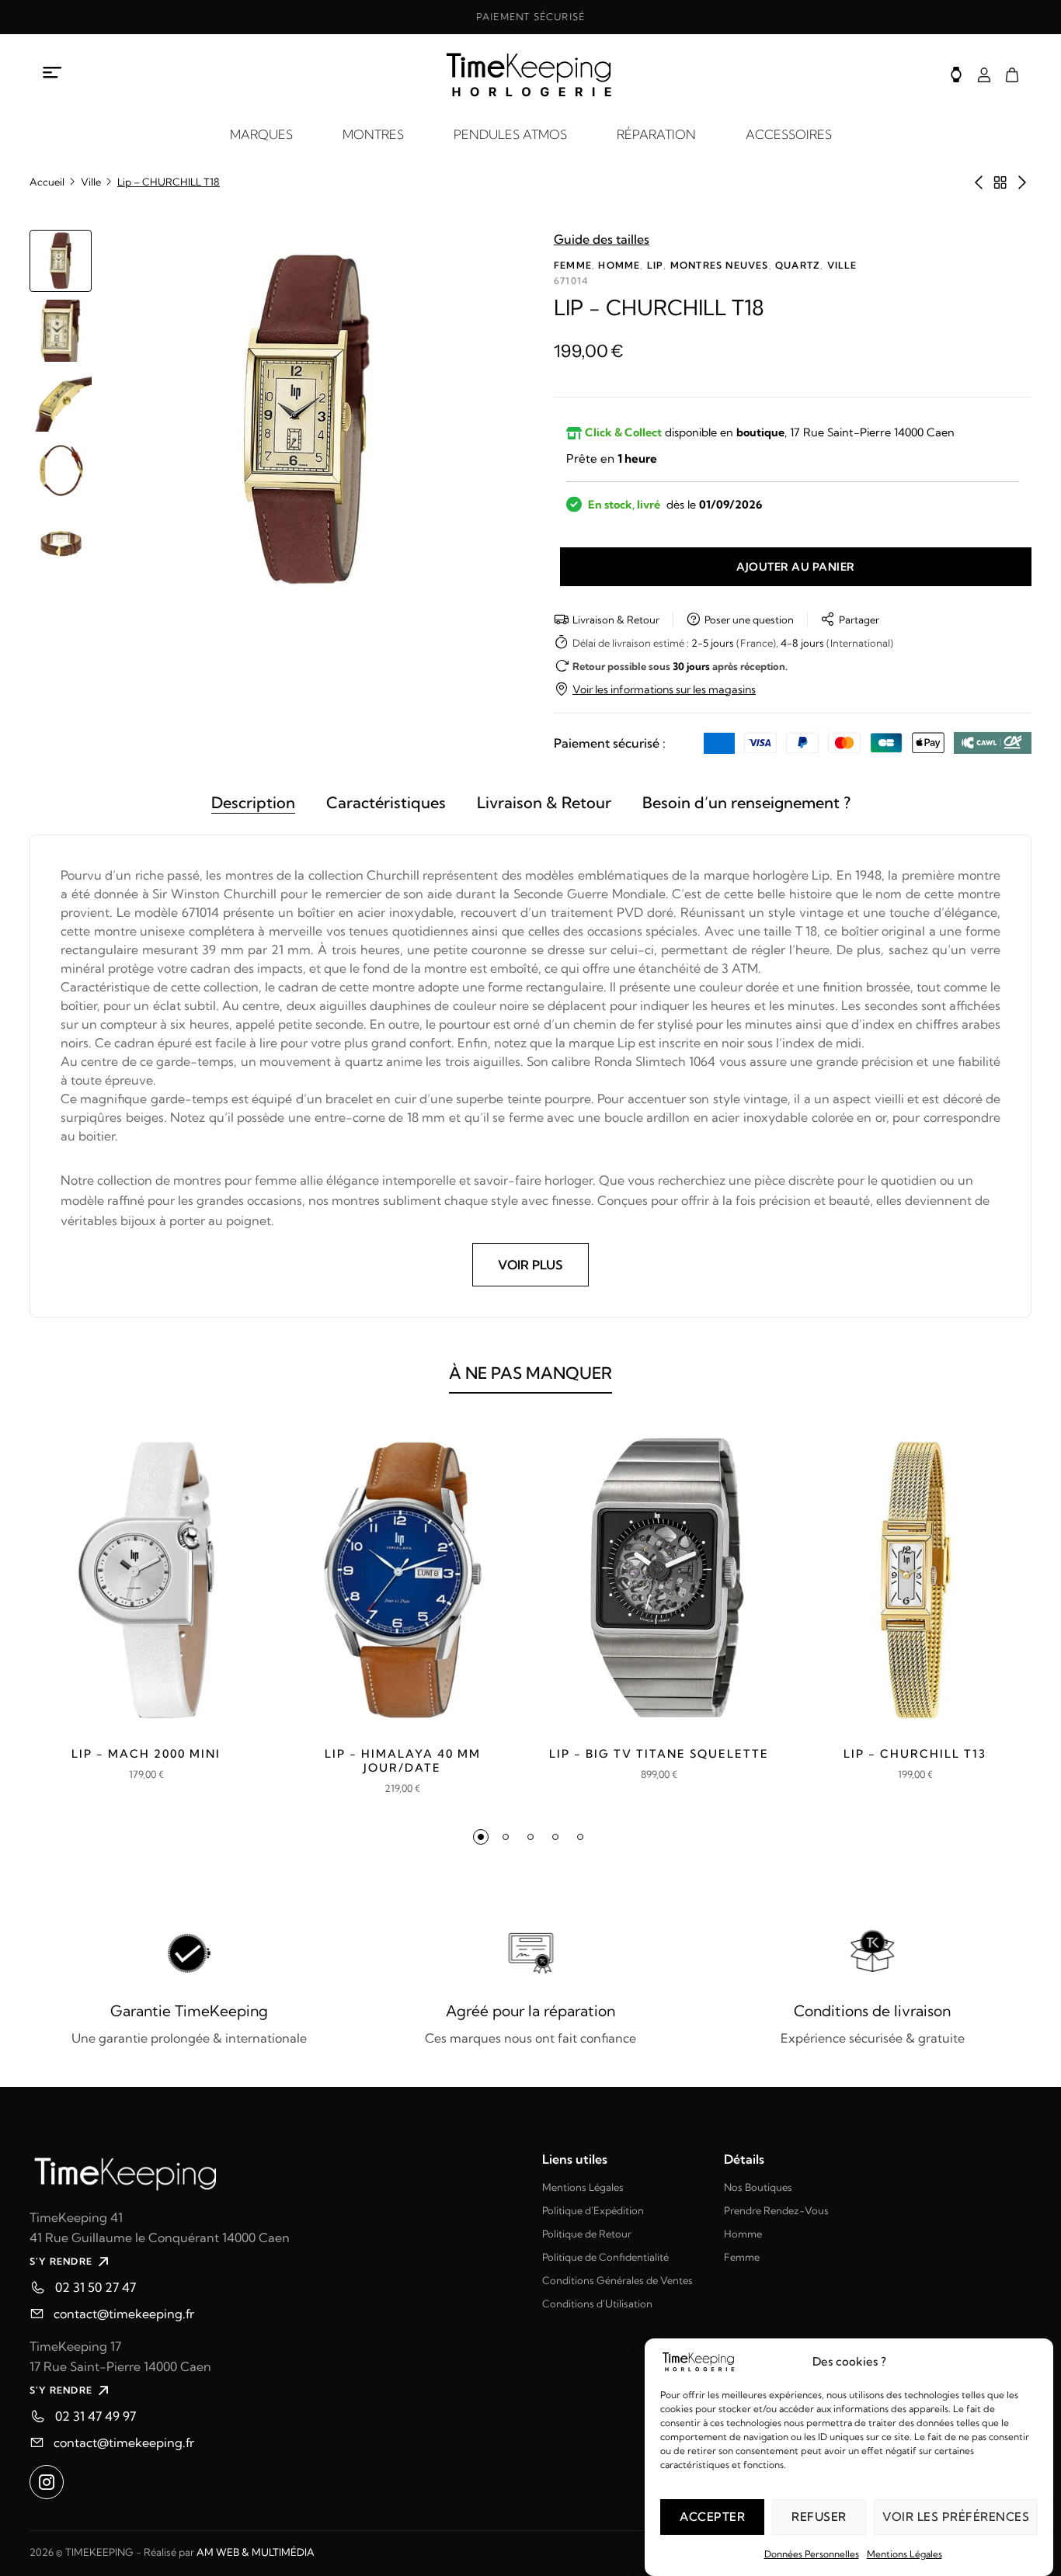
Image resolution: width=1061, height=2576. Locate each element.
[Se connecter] (984, 75)
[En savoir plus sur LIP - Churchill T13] (915, 1580)
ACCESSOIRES (789, 134)
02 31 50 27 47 (96, 2287)
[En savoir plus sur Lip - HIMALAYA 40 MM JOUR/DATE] (402, 1580)
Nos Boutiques (758, 2187)
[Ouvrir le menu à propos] (53, 72)
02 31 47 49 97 (96, 2416)
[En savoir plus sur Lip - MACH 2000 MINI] (146, 1580)
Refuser (819, 2517)
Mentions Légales (904, 2554)
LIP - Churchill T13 (915, 1754)
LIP (656, 265)
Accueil (47, 182)
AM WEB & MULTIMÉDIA (256, 2552)
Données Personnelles (812, 2554)
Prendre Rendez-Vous (776, 2210)
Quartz (798, 265)
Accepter (712, 2517)
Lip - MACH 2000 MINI (146, 1754)
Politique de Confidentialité (605, 2257)
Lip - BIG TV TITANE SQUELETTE (659, 1754)
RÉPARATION (656, 134)
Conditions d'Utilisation (597, 2303)
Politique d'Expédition (593, 2210)
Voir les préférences (956, 2517)
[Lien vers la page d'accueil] (274, 2172)
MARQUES (261, 134)
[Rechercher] (956, 75)
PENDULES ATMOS (510, 134)
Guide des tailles (602, 239)
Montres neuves (720, 265)
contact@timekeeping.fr (124, 2314)
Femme (573, 265)
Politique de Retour (587, 2234)
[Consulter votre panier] (1012, 75)
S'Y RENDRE (61, 2261)
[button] (481, 1837)
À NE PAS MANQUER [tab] (530, 1373)
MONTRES (373, 134)
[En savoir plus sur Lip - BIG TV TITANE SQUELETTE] (659, 1580)
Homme (619, 265)
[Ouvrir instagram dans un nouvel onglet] (47, 2482)
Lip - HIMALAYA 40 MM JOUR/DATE (403, 1761)
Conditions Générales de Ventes (617, 2280)
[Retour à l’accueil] (530, 75)
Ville (91, 182)
